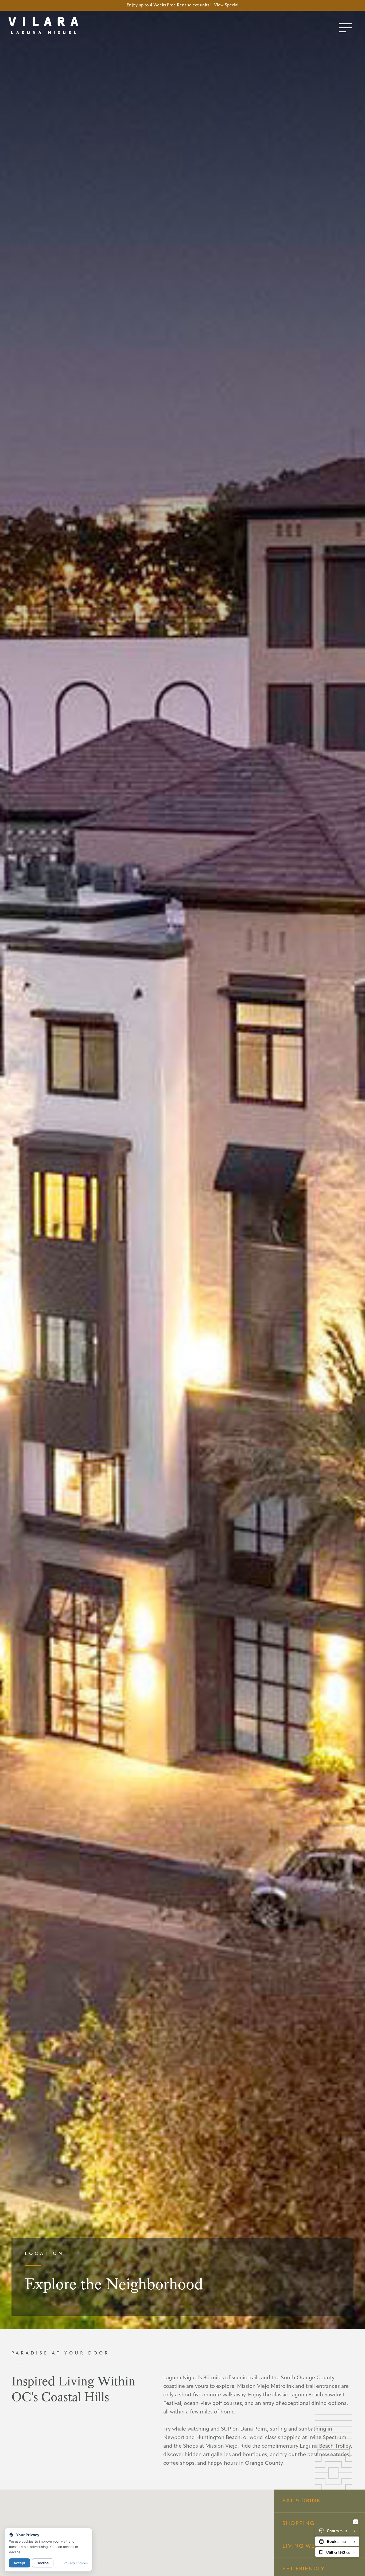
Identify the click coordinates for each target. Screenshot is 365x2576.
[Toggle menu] (346, 28)
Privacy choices (76, 2563)
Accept (20, 2563)
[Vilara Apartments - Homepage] (56, 27)
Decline (43, 2563)
